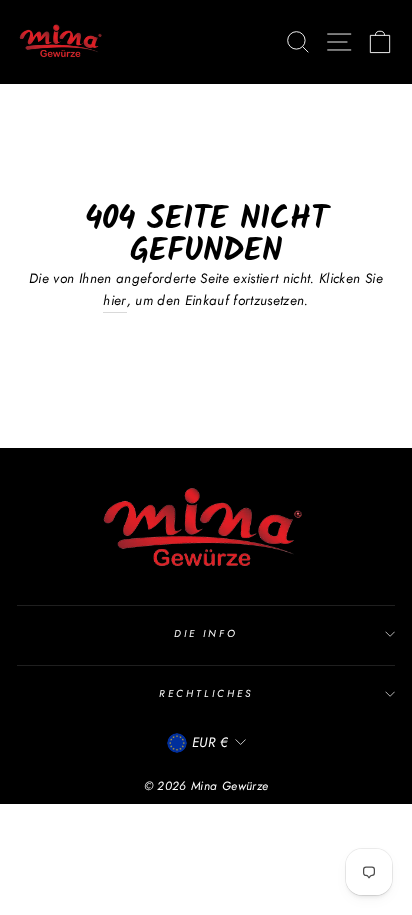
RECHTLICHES (206, 693)
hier (114, 300)
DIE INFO (206, 633)
